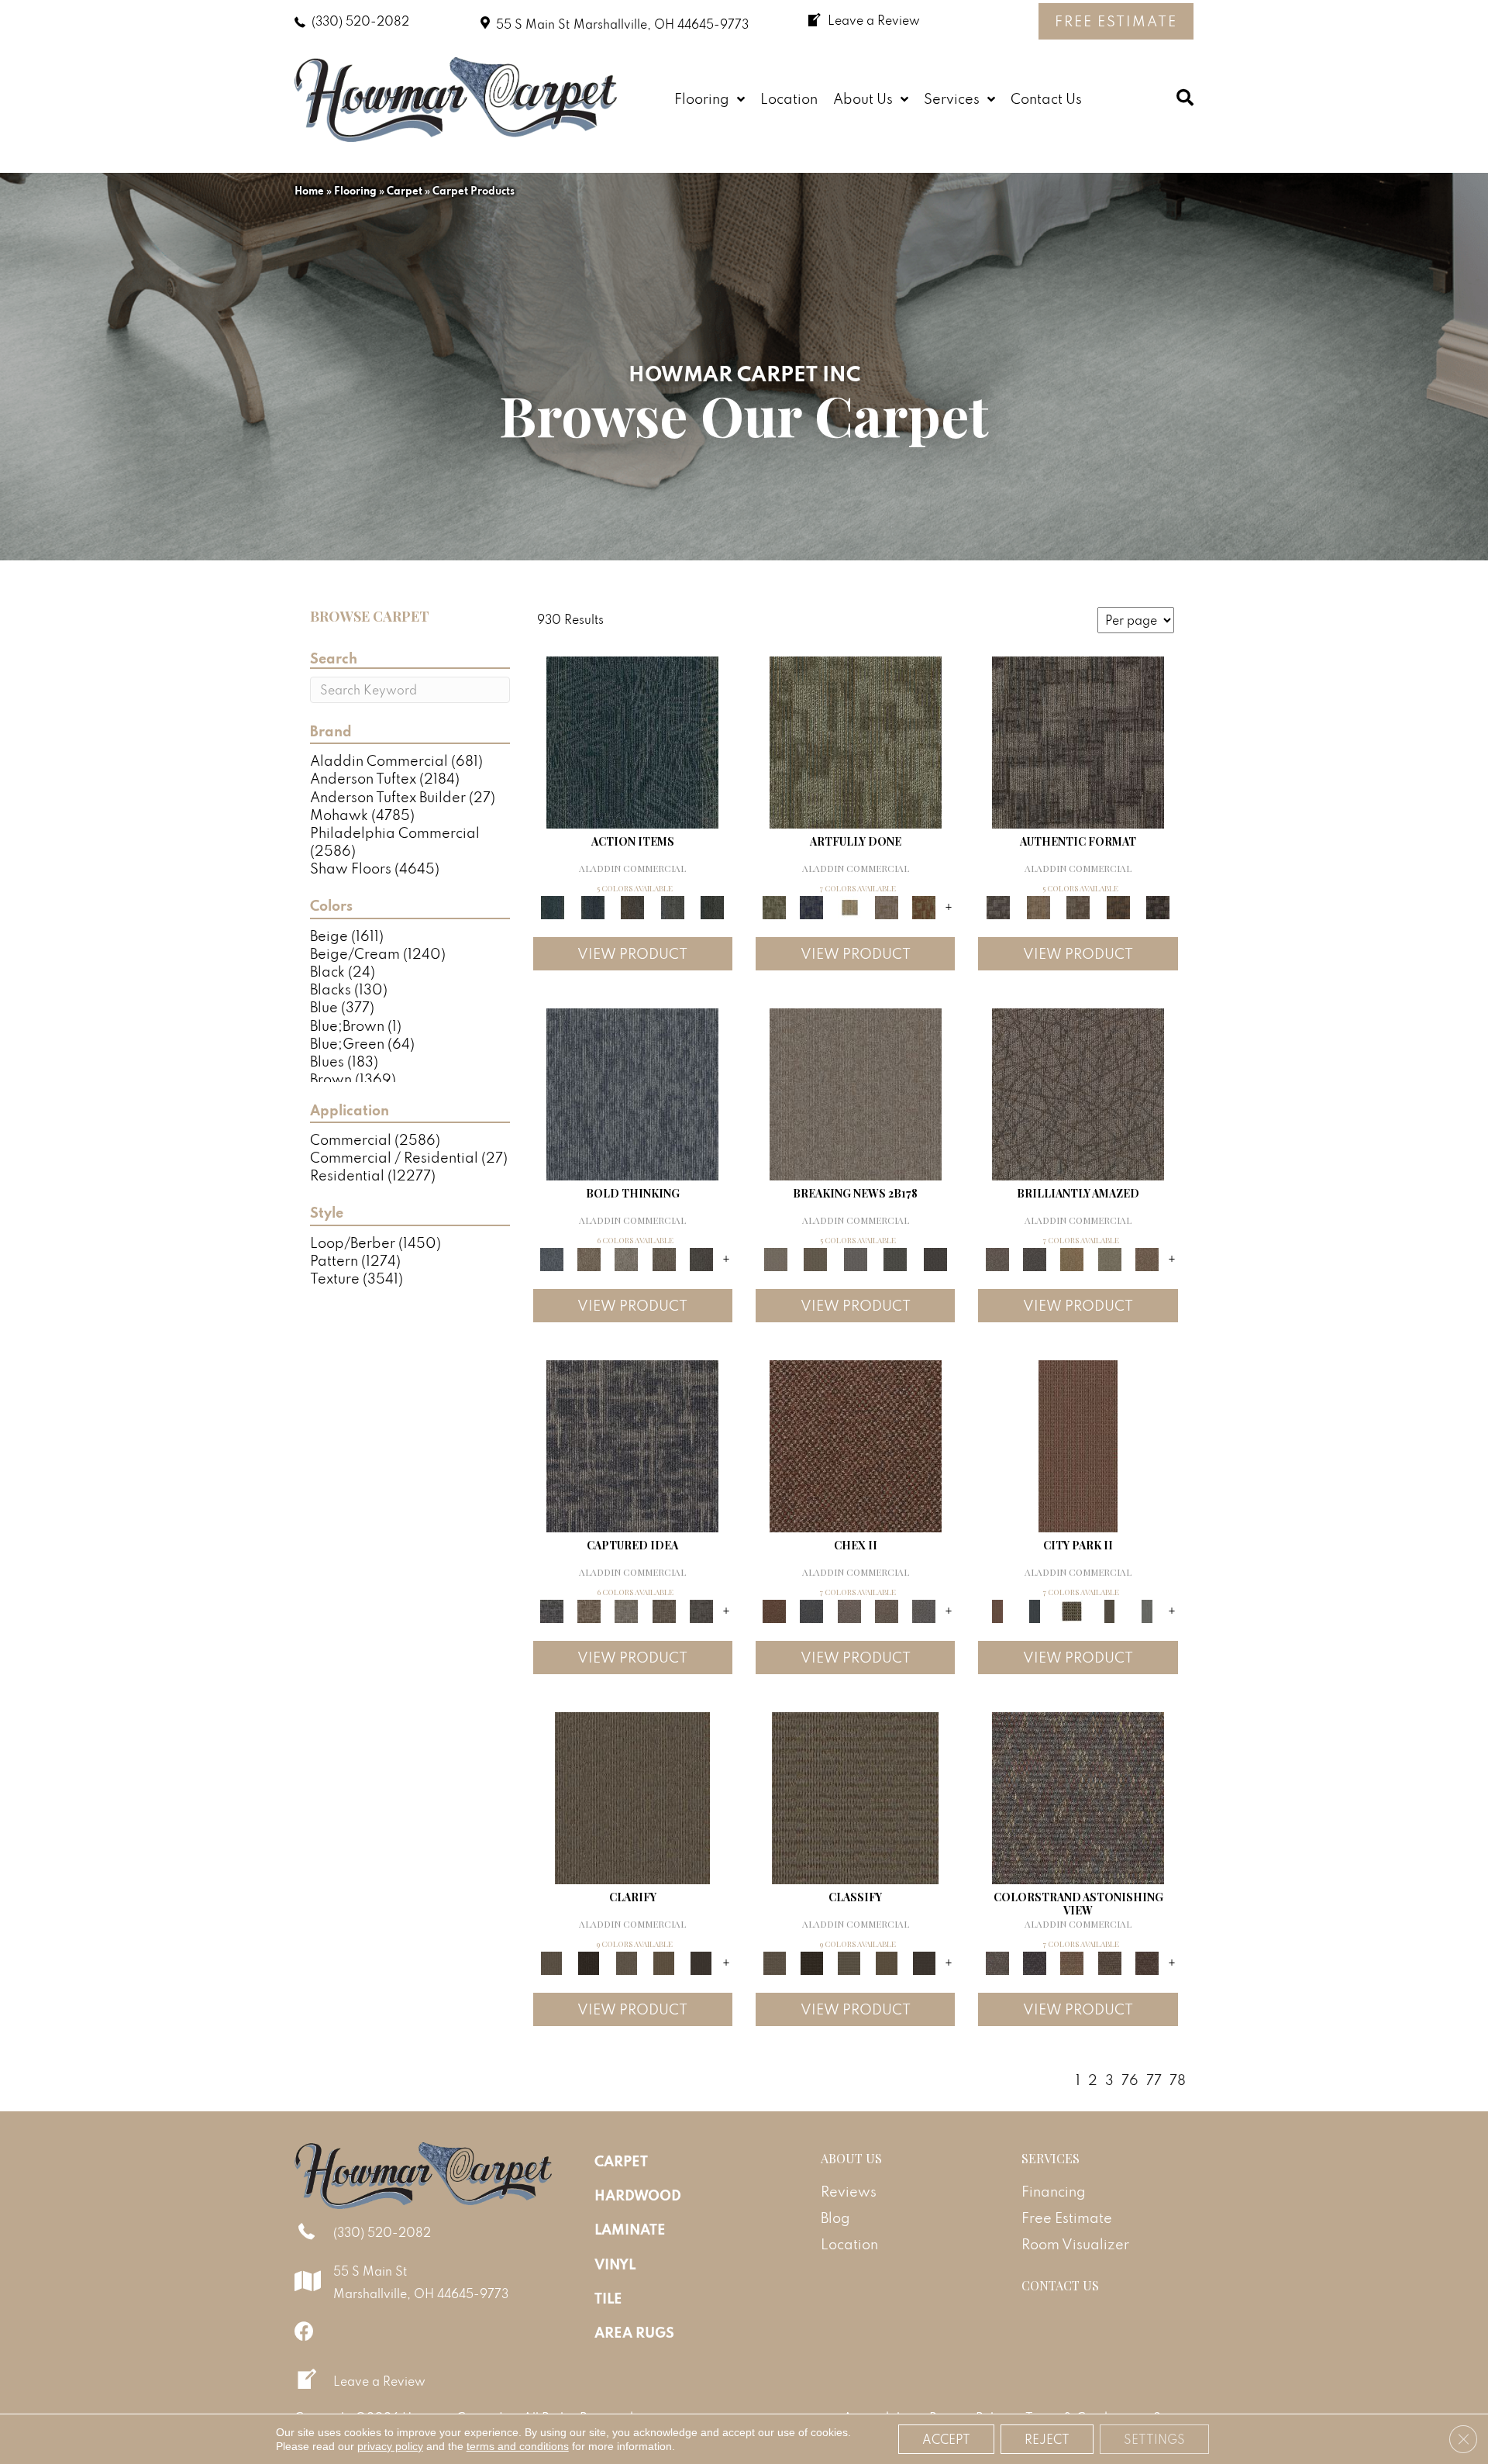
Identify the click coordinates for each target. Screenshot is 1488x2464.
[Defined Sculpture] (1038, 906)
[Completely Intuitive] (1072, 1258)
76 (1130, 2080)
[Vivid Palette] (924, 906)
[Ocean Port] (592, 906)
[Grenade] (589, 1258)
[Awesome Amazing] (887, 906)
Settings (1154, 2439)
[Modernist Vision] (849, 906)
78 (1178, 2080)
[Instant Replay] (856, 1258)
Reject (1047, 2439)
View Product (632, 954)
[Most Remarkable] (811, 906)
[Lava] (626, 1258)
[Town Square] (924, 1609)
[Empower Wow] (1109, 1258)
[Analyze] (589, 1961)
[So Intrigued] (1078, 1092)
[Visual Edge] (1078, 741)
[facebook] (304, 2331)
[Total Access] (935, 1258)
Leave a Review (379, 2381)
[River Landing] (811, 1609)
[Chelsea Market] (856, 1444)
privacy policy (390, 2446)
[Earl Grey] (673, 906)
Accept (946, 2439)
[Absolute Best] (1109, 1961)
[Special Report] (815, 1258)
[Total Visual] (1072, 1961)
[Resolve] (632, 1796)
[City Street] (712, 906)
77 (1154, 2080)
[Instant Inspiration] (1147, 1258)
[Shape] (632, 1092)
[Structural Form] (1158, 906)
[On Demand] (895, 1258)
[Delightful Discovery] (856, 741)
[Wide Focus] (1035, 1961)
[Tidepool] (632, 741)
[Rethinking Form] (1118, 906)
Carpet (405, 191)
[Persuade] (663, 1961)
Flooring (355, 191)
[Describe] (626, 1961)
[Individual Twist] (1078, 906)
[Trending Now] (856, 1092)
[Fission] (663, 1258)
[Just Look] (1147, 1961)
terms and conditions (518, 2446)
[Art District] (849, 1609)
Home (309, 191)
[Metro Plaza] (887, 1609)
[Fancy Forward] (1078, 1796)
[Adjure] (701, 1961)
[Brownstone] (632, 906)
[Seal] (701, 1258)
